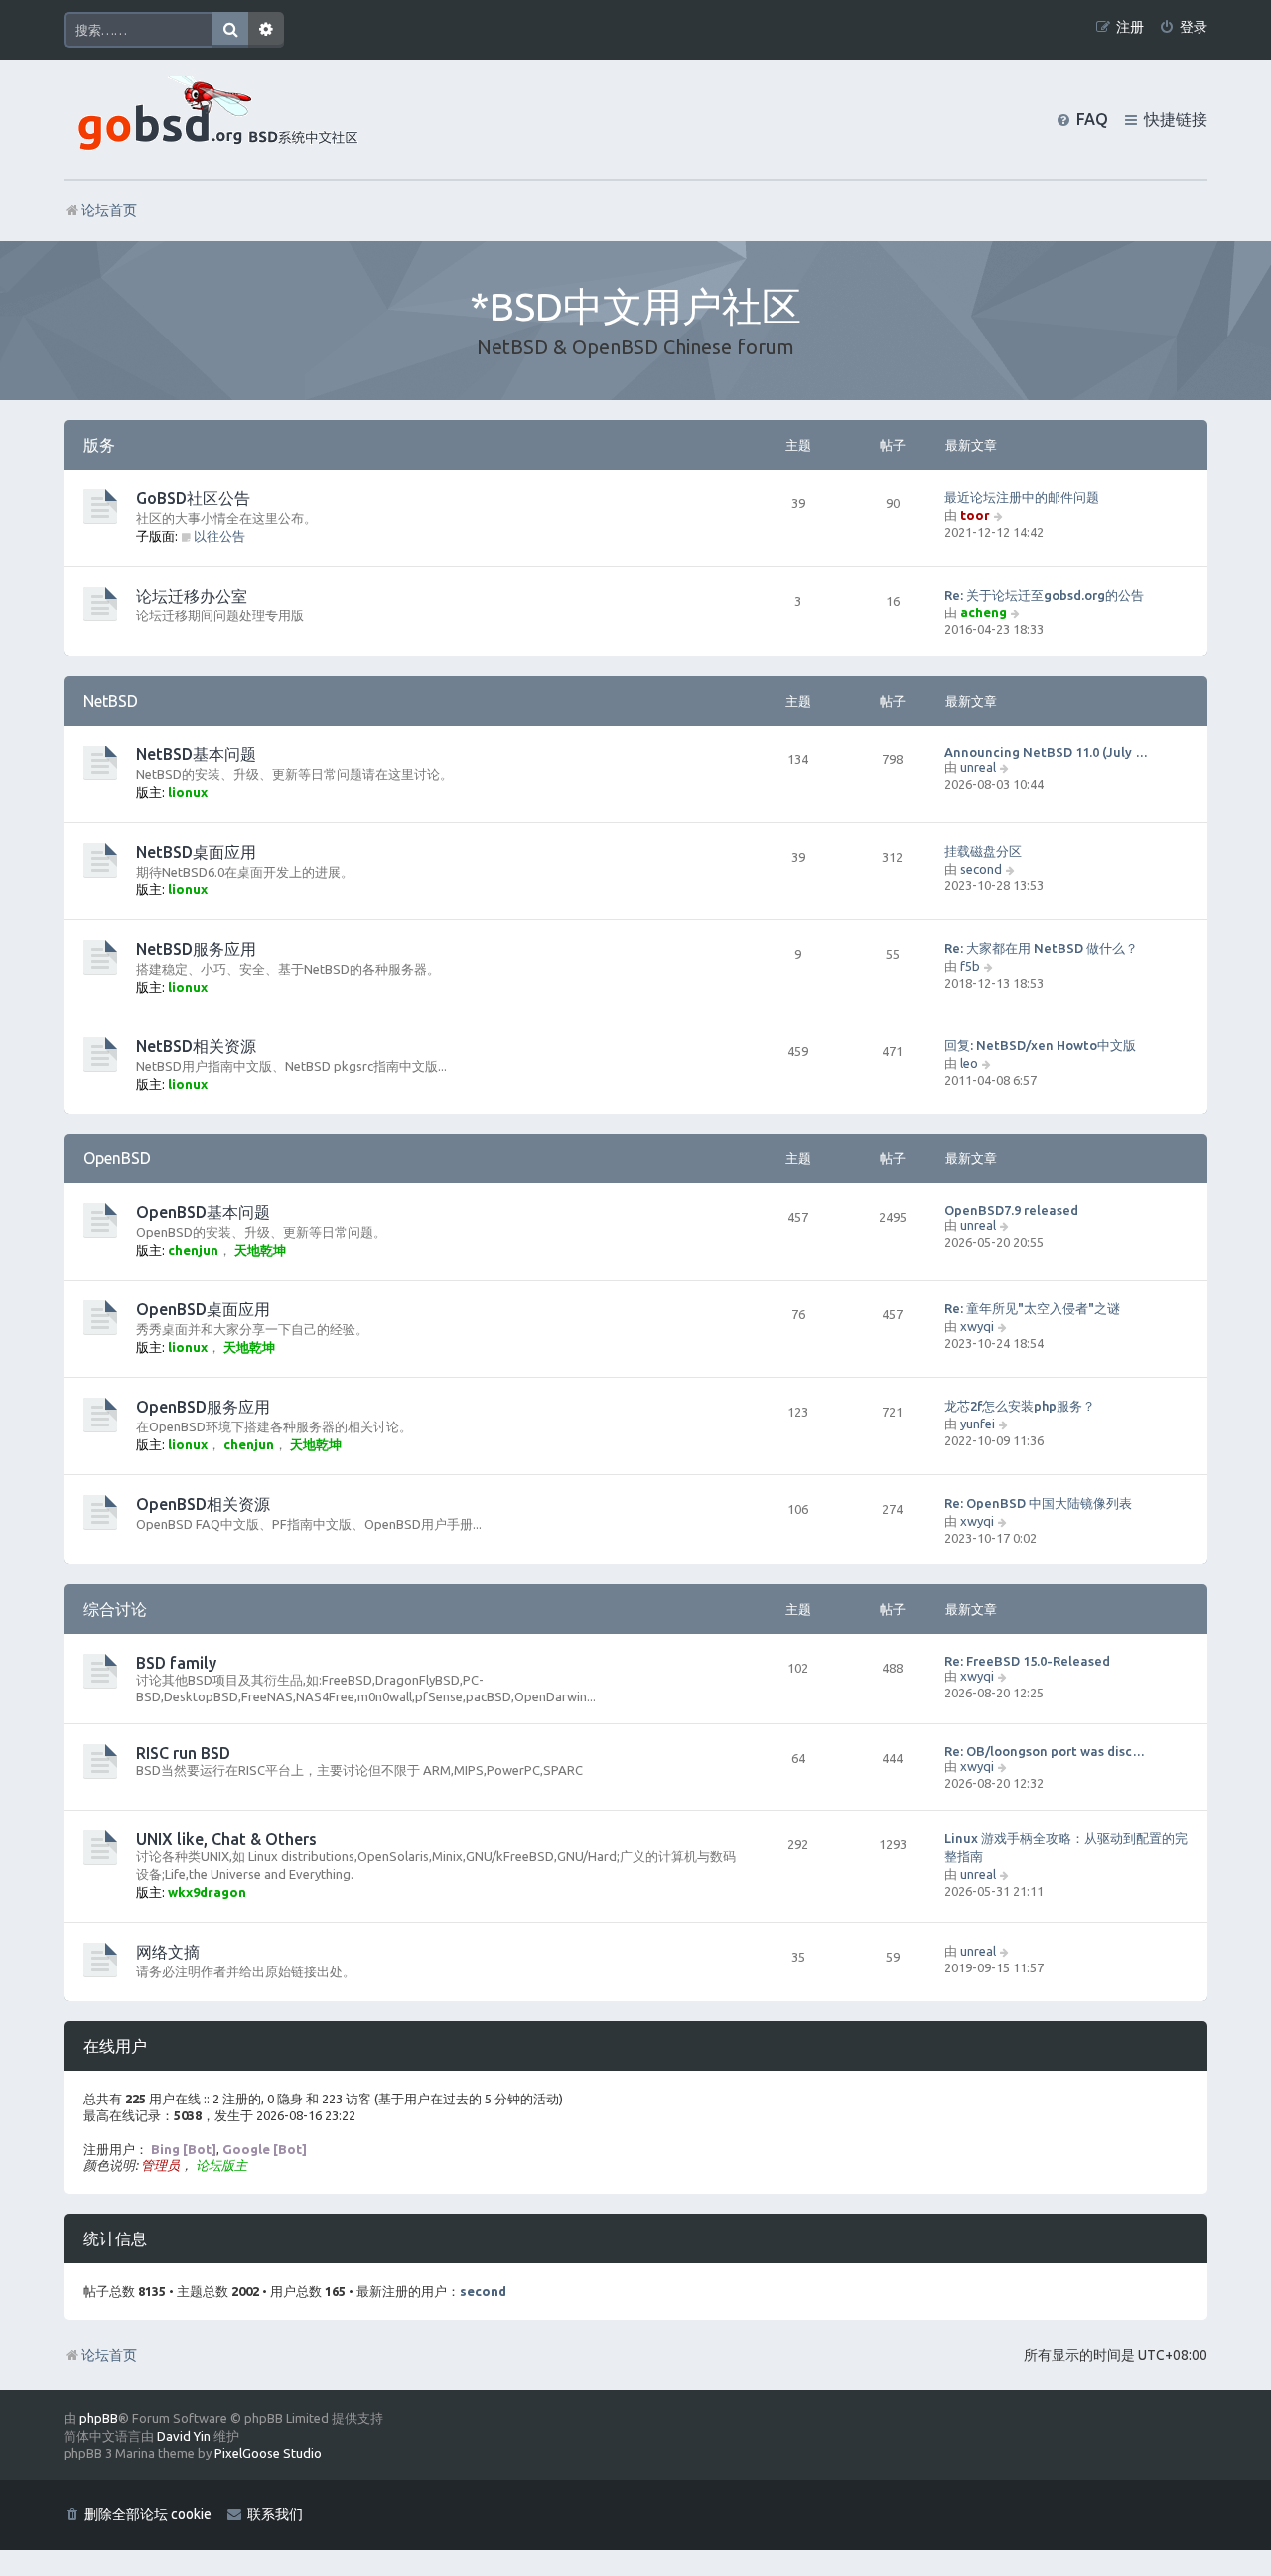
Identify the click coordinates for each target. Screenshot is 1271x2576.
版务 (99, 445)
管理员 (160, 2165)
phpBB (99, 2418)
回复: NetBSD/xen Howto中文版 (1040, 1045)
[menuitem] (1183, 27)
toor (975, 515)
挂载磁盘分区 (983, 851)
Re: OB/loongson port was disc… (1045, 1751)
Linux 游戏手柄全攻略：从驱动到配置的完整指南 (1066, 1847)
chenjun (193, 1250)
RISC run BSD (183, 1753)
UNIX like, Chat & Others (226, 1839)
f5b (970, 966)
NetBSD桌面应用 (196, 852)
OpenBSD (117, 1158)
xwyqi (977, 1326)
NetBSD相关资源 (196, 1046)
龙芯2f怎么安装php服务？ (1020, 1406)
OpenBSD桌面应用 (203, 1309)
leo (969, 1063)
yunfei (978, 1424)
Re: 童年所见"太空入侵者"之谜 (1032, 1308)
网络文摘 (168, 1952)
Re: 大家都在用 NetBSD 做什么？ (1041, 948)
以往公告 (219, 536)
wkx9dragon (207, 1892)
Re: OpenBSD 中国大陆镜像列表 (1038, 1503)
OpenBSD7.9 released (1011, 1210)
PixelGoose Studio (268, 2453)
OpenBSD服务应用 (203, 1407)
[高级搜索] (266, 30)
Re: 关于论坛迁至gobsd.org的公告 (1044, 595)
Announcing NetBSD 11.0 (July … (1046, 752)
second (981, 869)
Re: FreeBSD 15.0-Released (1027, 1661)
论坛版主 (221, 2165)
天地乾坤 (260, 1250)
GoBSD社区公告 (193, 498)
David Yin (184, 2436)
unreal (978, 767)
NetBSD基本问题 (196, 754)
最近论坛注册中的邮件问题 (1022, 497)
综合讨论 (115, 1609)
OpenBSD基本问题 (203, 1212)
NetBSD (111, 701)
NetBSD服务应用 (196, 949)
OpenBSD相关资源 (203, 1504)
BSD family (176, 1663)
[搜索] (230, 30)
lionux (188, 792)
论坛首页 (109, 2355)
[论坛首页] (213, 119)
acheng (984, 612)
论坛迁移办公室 (192, 596)
